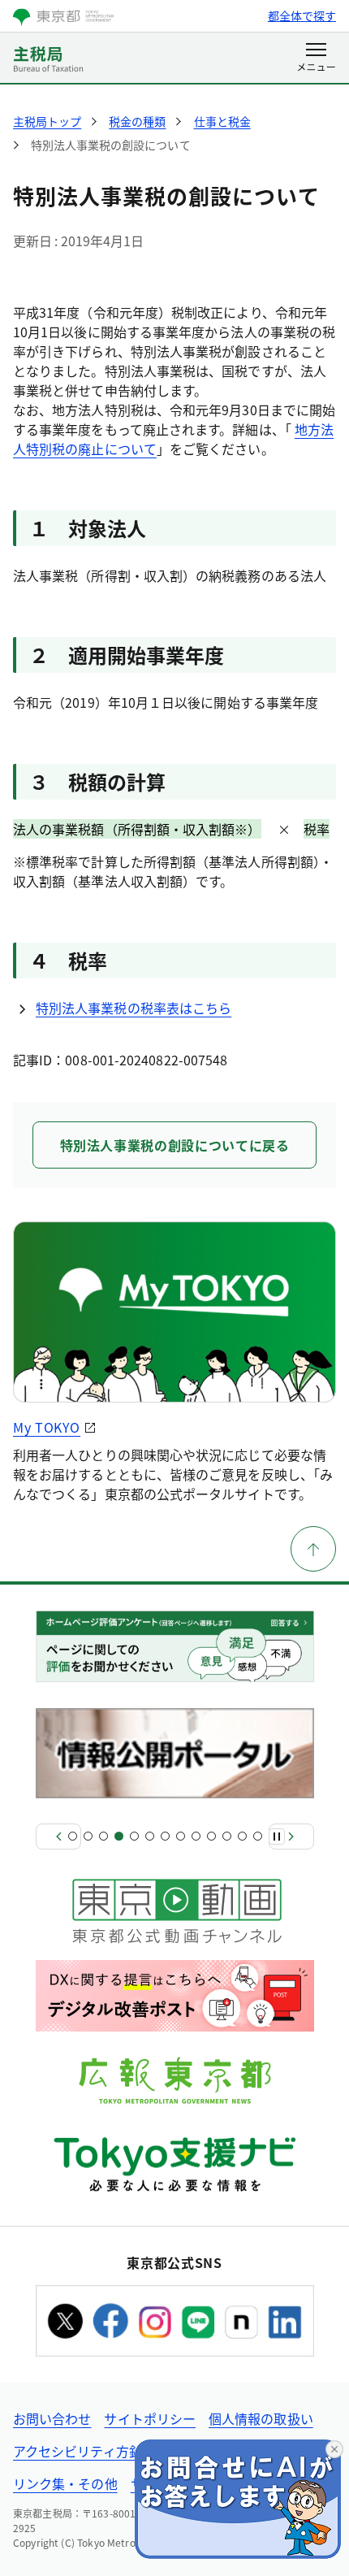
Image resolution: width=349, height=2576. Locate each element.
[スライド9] (196, 1836)
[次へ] (291, 1837)
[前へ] (58, 1837)
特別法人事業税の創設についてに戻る (175, 1145)
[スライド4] (119, 1836)
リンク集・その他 (65, 2483)
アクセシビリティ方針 (78, 2451)
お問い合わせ (52, 2418)
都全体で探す (302, 15)
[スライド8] (181, 1836)
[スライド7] (165, 1836)
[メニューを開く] (316, 59)
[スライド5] (134, 1836)
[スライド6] (150, 1836)
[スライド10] (211, 1836)
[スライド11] (227, 1836)
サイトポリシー (150, 2418)
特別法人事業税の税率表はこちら (134, 1008)
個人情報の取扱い (261, 2418)
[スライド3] (103, 1836)
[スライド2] (88, 1836)
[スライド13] (258, 1836)
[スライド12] (242, 1836)
